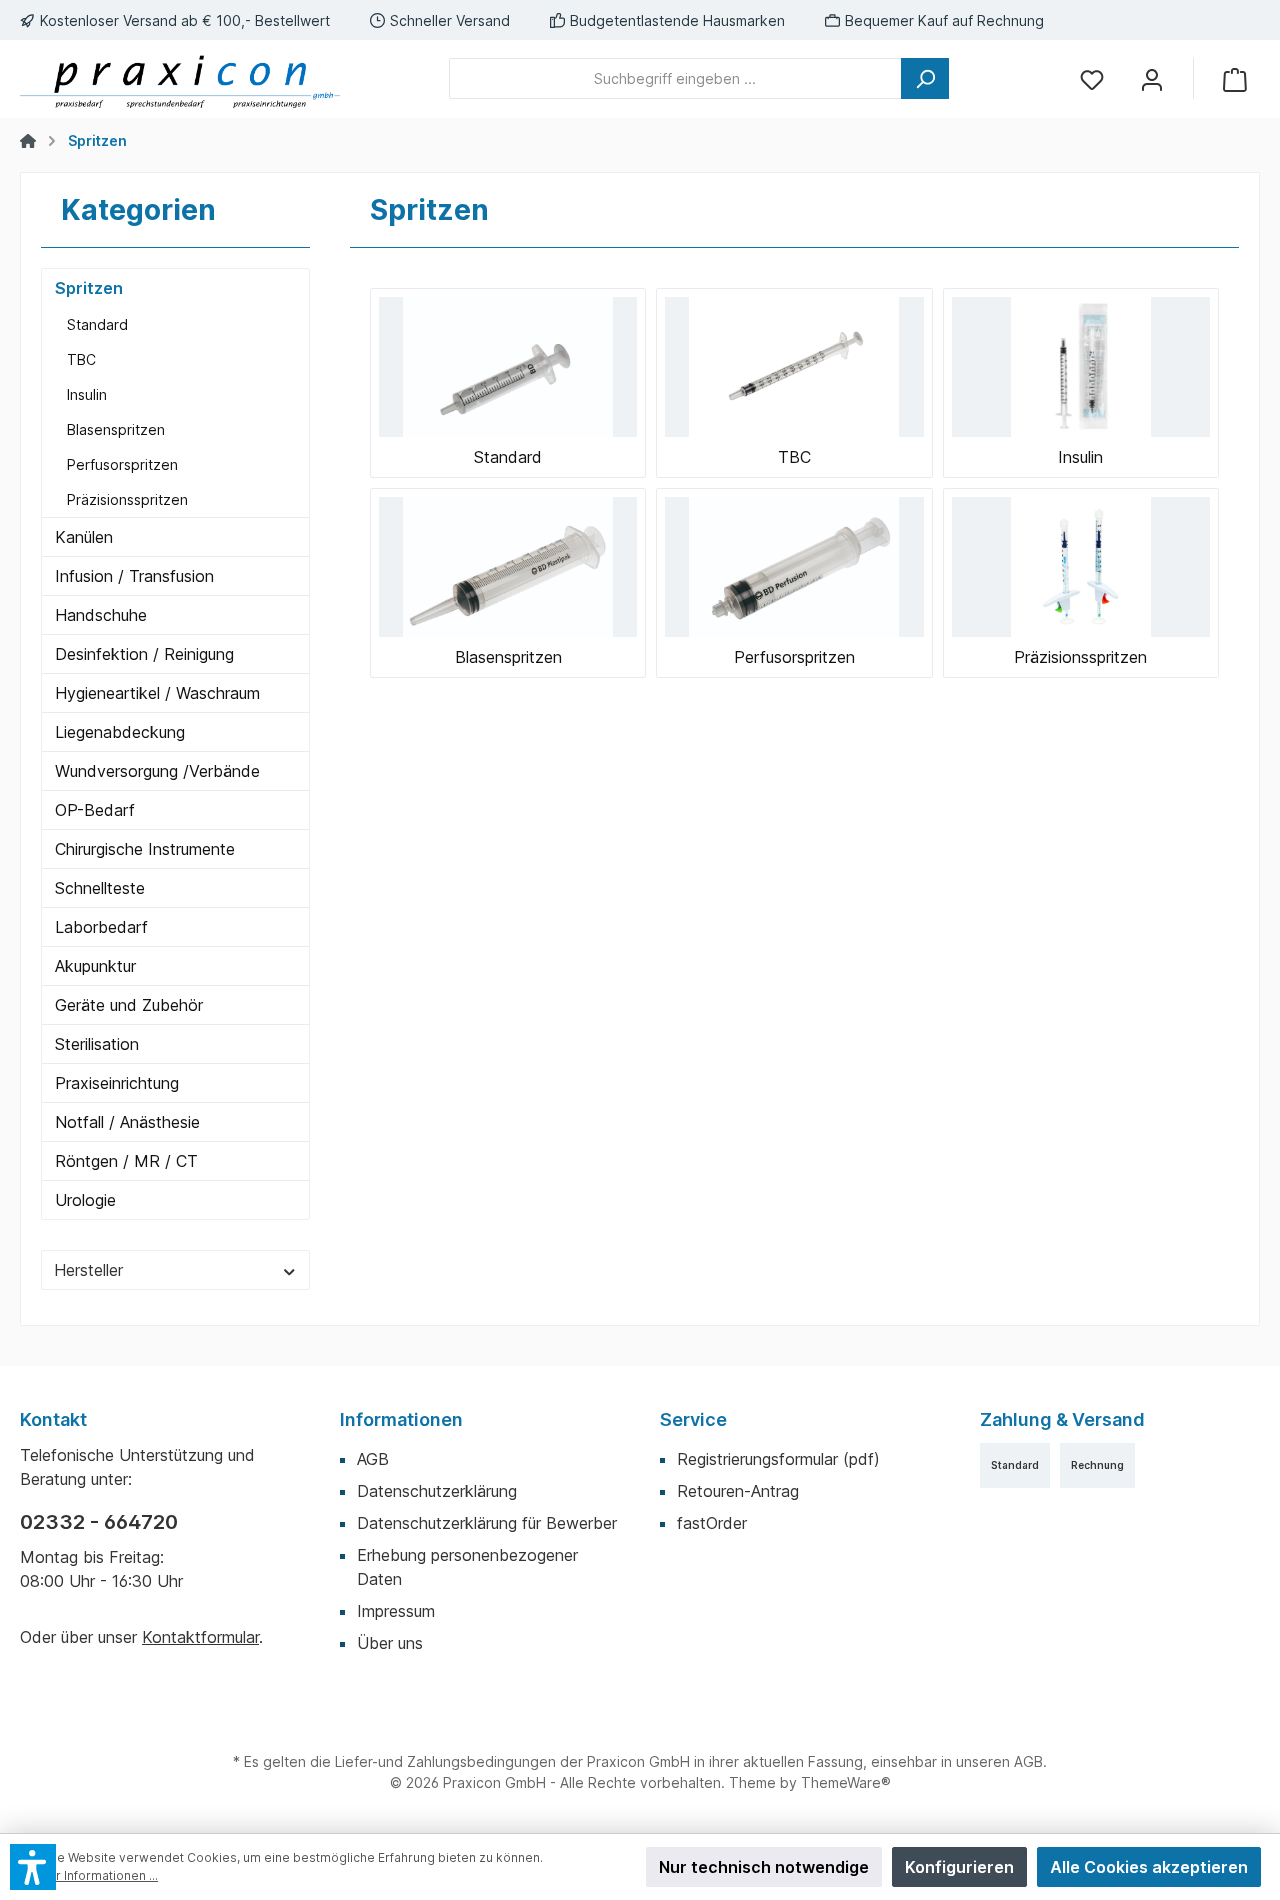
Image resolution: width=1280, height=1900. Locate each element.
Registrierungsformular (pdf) (778, 1459)
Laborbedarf (101, 927)
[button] (33, 1867)
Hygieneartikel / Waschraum (157, 693)
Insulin (87, 394)
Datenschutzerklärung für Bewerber (487, 1523)
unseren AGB (999, 1761)
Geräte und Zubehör (129, 1005)
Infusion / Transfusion (134, 576)
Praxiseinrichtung (117, 1083)
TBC (81, 359)
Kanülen (84, 537)
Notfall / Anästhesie (127, 1122)
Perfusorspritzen (122, 464)
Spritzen (89, 288)
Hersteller (88, 1270)
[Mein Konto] (1152, 78)
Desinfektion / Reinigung (144, 654)
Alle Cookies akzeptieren (1149, 1867)
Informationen (401, 1419)
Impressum (396, 1611)
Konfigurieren (959, 1867)
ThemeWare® (846, 1782)
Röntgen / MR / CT (126, 1161)
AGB (373, 1459)
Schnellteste (100, 888)
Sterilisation (97, 1044)
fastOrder (712, 1523)
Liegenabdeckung (120, 732)
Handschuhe (101, 615)
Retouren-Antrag (738, 1491)
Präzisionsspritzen (127, 499)
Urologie (85, 1200)
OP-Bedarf (95, 810)
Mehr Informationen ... (94, 1875)
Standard (97, 324)
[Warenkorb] (1235, 78)
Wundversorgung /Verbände (157, 771)
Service (693, 1419)
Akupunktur (95, 966)
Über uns (390, 1643)
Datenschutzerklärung (437, 1491)
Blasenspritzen (116, 429)
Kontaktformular (200, 1637)
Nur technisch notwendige (764, 1867)
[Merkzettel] (1092, 78)
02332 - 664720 (99, 1522)
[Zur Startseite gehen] (180, 79)
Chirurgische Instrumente (145, 849)
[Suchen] (925, 78)
